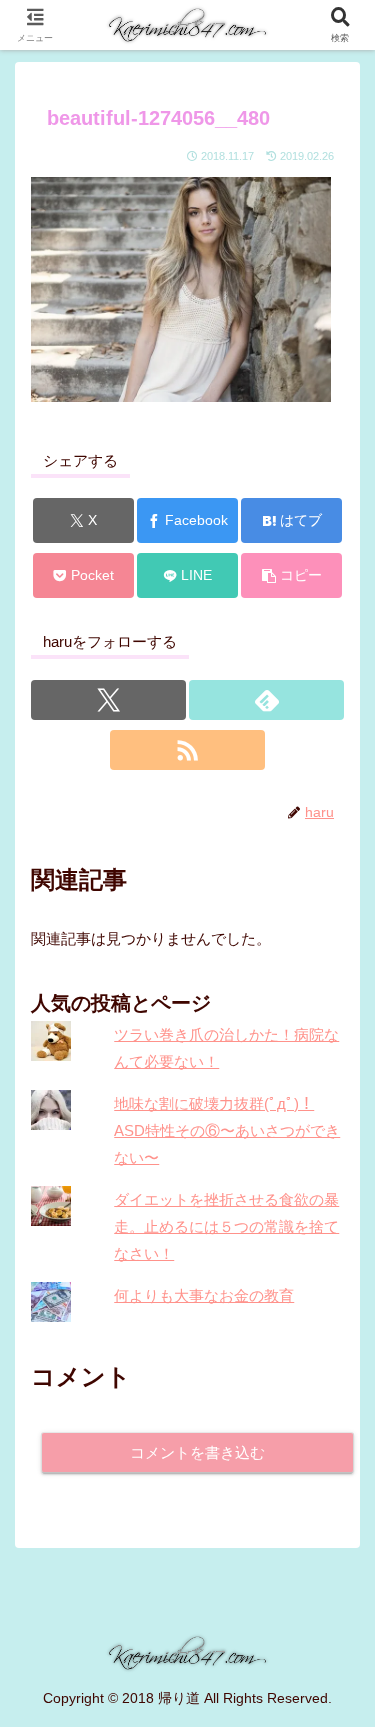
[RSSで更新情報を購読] (187, 750)
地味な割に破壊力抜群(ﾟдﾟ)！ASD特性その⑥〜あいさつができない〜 (227, 1130)
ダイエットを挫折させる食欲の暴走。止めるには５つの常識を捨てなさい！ (226, 1226)
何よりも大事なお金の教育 (204, 1295)
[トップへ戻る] (345, 1697)
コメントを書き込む (197, 1452)
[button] (292, 575)
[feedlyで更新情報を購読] (266, 700)
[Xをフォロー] (108, 700)
